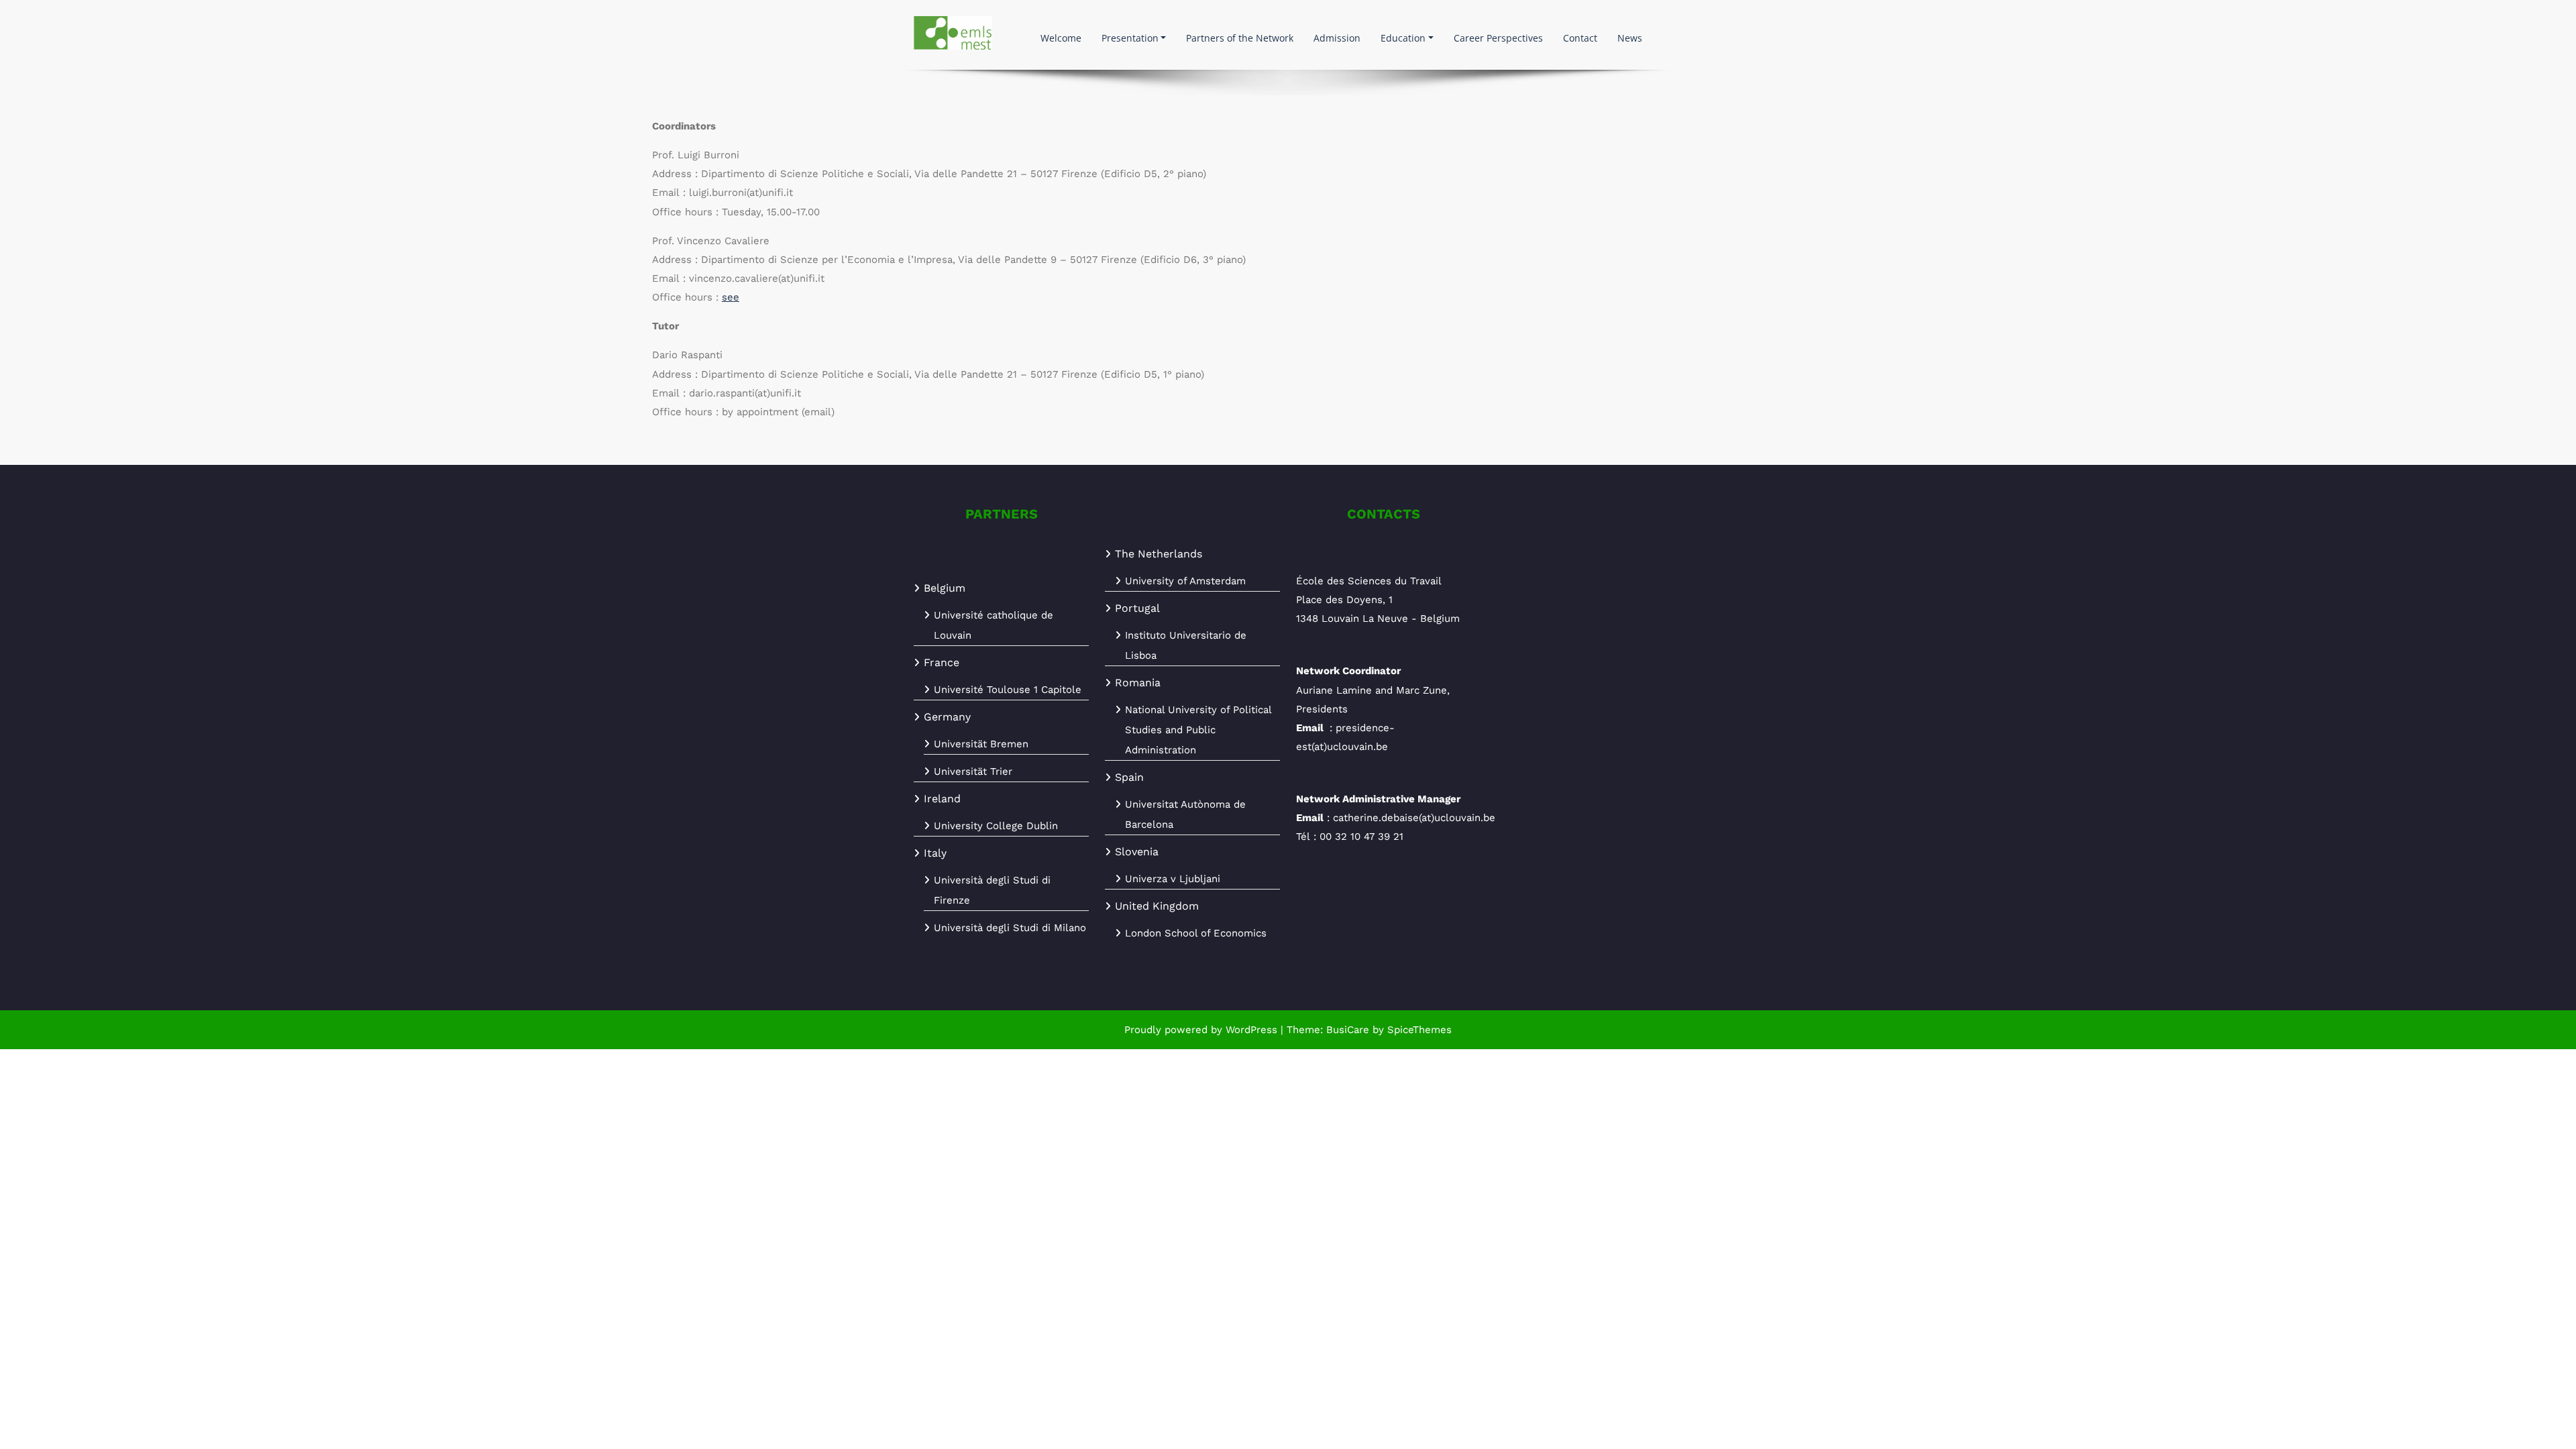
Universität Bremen (981, 744)
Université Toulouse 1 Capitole (1008, 690)
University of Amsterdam (1185, 581)
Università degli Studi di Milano (1010, 928)
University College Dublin (996, 826)
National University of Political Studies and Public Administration (1198, 730)
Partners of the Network (1240, 38)
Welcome (1061, 38)
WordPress (1251, 1030)
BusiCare (1349, 1030)
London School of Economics (1196, 933)
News (1630, 38)
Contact (1580, 38)
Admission (1337, 38)
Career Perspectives (1498, 38)
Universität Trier (973, 771)
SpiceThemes (1418, 1030)
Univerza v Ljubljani (1173, 879)
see (731, 297)
